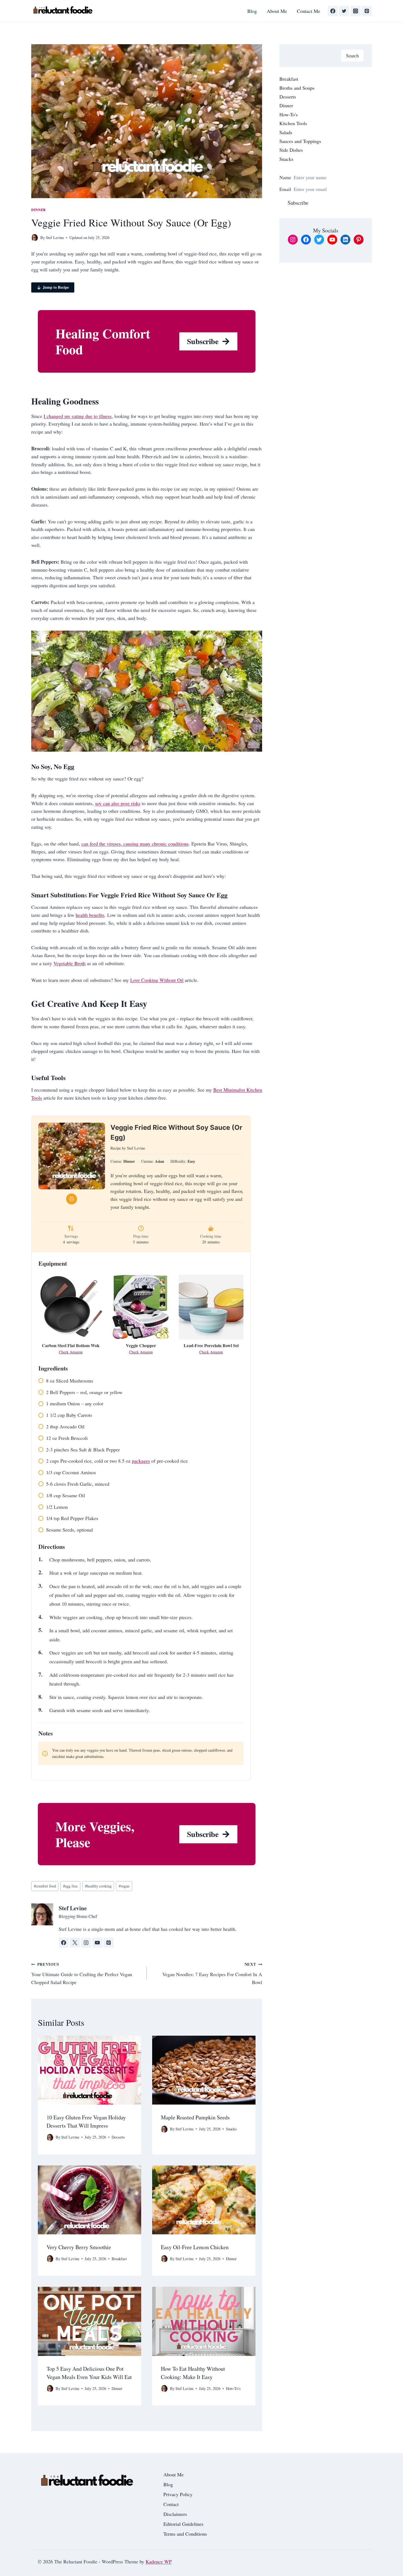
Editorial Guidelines (183, 2524)
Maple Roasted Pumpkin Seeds (195, 2117)
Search (352, 55)
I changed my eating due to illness (78, 416)
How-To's (233, 2388)
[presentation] (90, 2070)
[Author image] (35, 238)
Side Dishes (291, 150)
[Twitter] (344, 11)
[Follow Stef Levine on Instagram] (86, 1943)
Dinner (39, 210)
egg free (70, 1886)
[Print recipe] (72, 1199)
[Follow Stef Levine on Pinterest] (109, 1943)
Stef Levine (55, 238)
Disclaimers (175, 2514)
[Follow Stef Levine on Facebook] (64, 1943)
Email (285, 189)
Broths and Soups (297, 88)
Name (285, 177)
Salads (286, 132)
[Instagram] (356, 11)
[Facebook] (333, 11)
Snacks (231, 2129)
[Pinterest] (367, 11)
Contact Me (309, 11)
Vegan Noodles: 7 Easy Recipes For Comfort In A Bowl (212, 1973)
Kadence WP (159, 2561)
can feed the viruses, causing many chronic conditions (135, 844)
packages (141, 1461)
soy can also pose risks (118, 803)
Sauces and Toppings (300, 141)
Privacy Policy (178, 2494)
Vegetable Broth (69, 963)
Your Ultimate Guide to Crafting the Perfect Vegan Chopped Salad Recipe (82, 1973)
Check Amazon (71, 1352)
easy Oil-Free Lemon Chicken (195, 2247)
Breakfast (119, 2259)
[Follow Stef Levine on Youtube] (97, 1943)
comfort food (45, 1886)
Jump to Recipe (56, 287)
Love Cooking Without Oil (157, 980)
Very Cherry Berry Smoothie (79, 2247)
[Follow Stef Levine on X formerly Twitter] (75, 1943)
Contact (171, 2504)
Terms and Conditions (185, 2534)
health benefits (90, 915)
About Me (277, 11)
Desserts (118, 2137)
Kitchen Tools (293, 123)
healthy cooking (98, 1886)
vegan (124, 1886)
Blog (252, 11)
